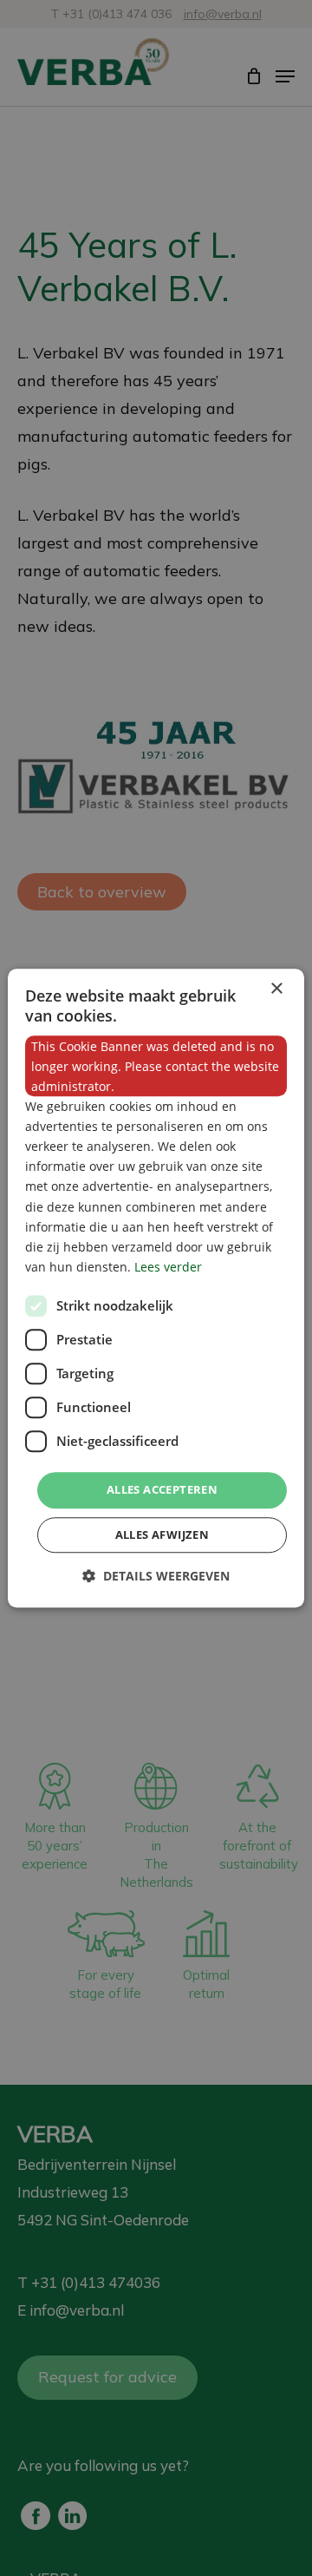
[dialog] (156, 1288)
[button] (156, 1576)
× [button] (276, 989)
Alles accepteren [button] (162, 1489)
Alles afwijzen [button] (162, 1534)
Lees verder (168, 1267)
